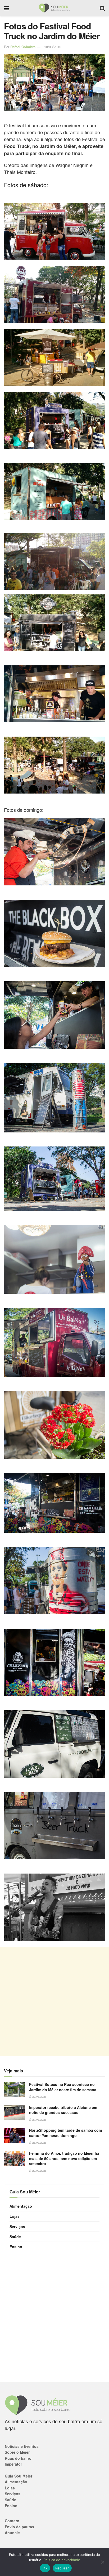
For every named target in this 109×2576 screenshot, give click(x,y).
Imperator (13, 2464)
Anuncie (12, 2533)
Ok (45, 2568)
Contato (12, 2521)
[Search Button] (102, 8)
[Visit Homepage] (54, 8)
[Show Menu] (6, 8)
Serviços (17, 2226)
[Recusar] (102, 2562)
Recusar (62, 2568)
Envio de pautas (19, 2527)
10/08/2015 (53, 47)
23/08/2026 (39, 2171)
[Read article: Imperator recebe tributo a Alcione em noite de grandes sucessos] (15, 2113)
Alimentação (21, 2206)
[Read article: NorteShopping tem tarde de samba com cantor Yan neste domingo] (15, 2135)
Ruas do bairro (18, 2458)
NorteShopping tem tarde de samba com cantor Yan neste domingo (65, 2133)
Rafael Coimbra (23, 47)
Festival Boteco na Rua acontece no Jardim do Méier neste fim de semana (63, 2087)
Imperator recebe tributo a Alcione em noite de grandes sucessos (63, 2110)
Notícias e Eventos (22, 2446)
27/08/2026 (39, 2120)
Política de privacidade (62, 2560)
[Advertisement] (54, 2001)
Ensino (16, 2247)
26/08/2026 (39, 2143)
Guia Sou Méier (19, 2476)
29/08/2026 (39, 2096)
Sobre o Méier (17, 2452)
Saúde (15, 2237)
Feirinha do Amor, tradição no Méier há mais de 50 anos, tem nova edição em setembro (64, 2158)
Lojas (15, 2216)
